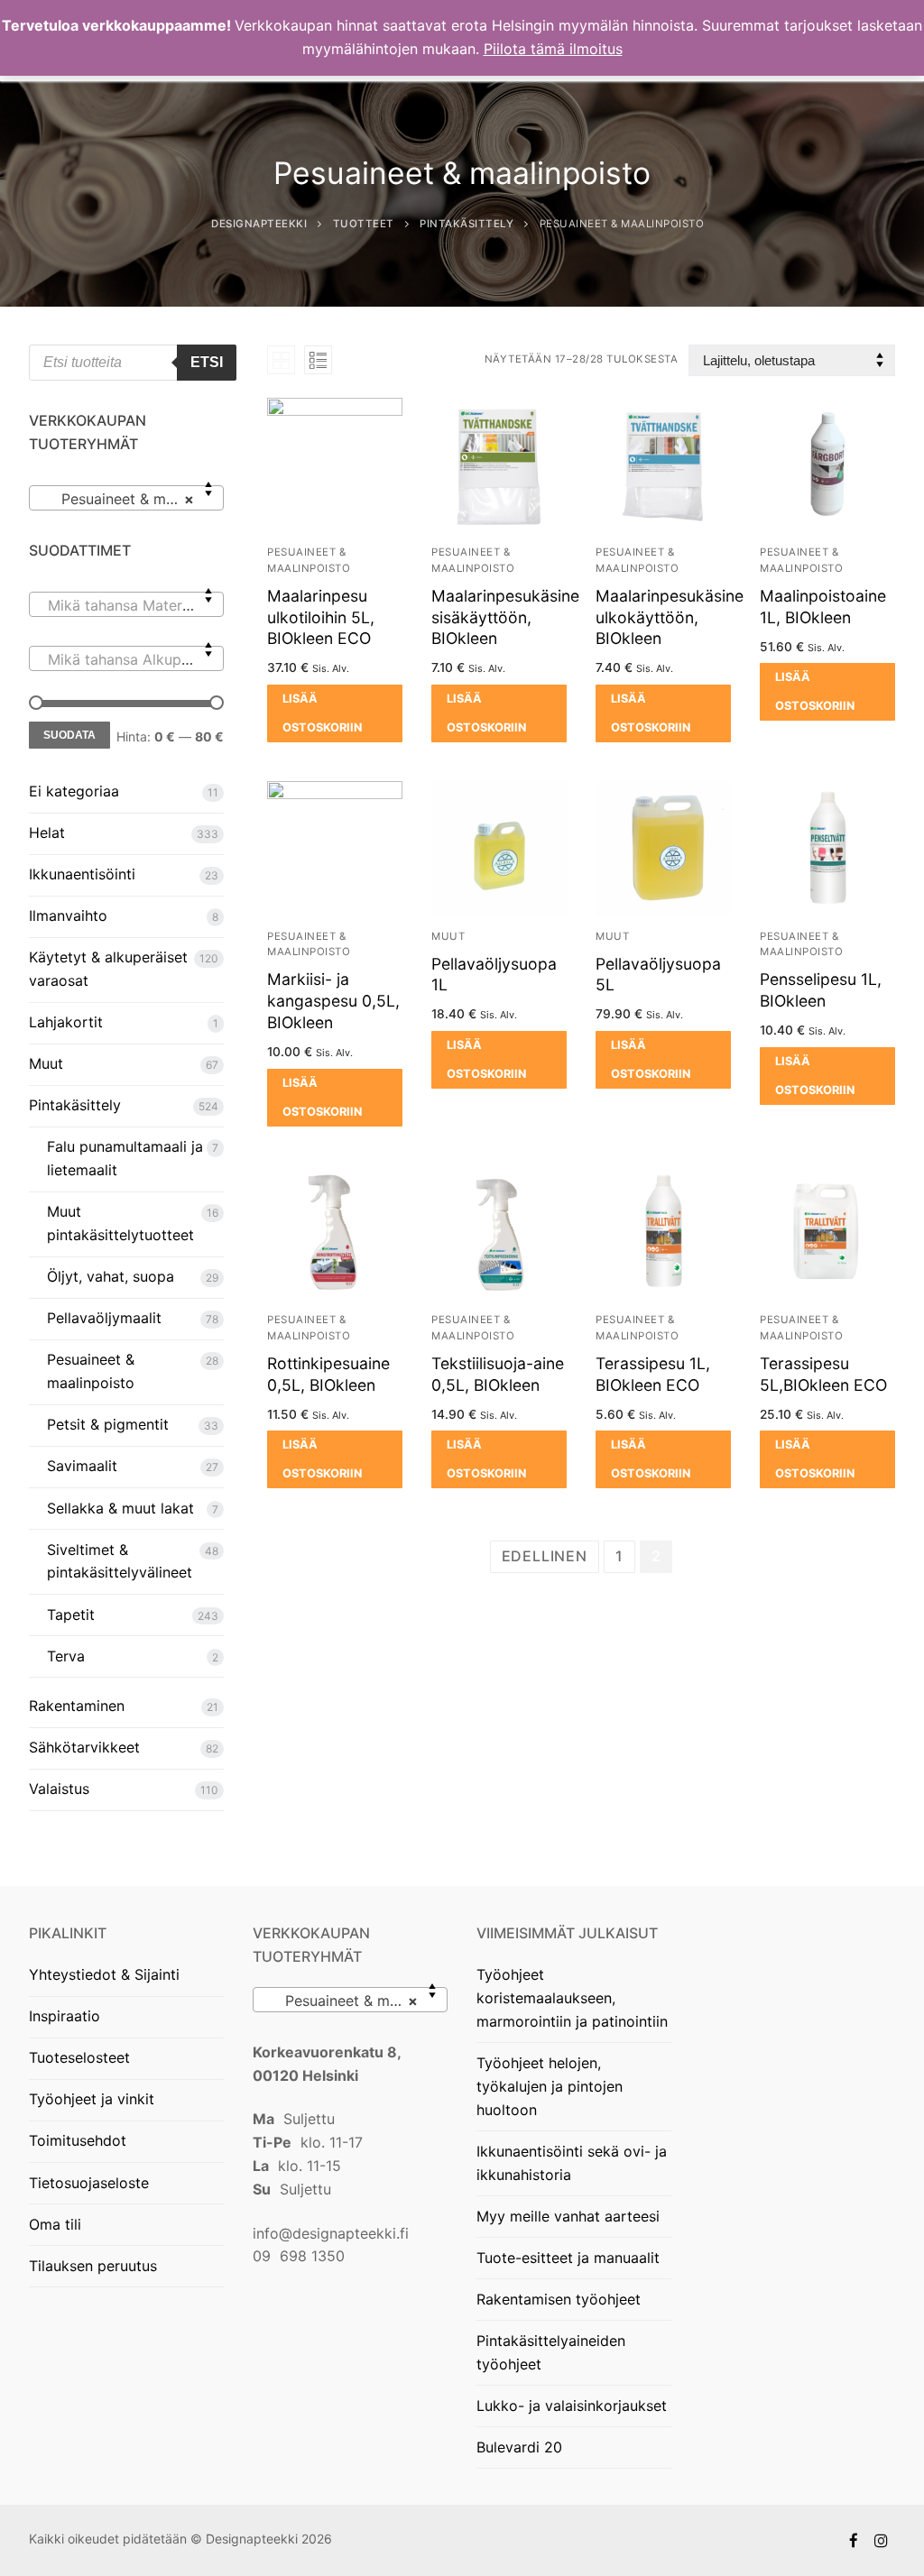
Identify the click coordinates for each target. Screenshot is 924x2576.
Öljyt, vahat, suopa (111, 1276)
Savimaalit (82, 1466)
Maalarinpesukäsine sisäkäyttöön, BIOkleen (505, 617)
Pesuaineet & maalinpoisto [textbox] (354, 2001)
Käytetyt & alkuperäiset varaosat (108, 969)
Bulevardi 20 (519, 2447)
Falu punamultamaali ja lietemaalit (125, 1158)
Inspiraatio (65, 2016)
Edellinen (545, 1556)
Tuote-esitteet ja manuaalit (568, 2258)
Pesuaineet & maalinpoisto (91, 1371)
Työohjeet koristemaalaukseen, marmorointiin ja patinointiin (572, 1998)
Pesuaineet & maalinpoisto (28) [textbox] (130, 499)
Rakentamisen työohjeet (559, 2299)
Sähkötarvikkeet (84, 1747)
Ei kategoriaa (74, 791)
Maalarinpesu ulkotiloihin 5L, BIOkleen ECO (321, 617)
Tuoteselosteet (79, 2057)
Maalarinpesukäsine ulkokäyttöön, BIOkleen (670, 617)
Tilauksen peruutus (93, 2266)
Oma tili (55, 2224)
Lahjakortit (66, 1022)
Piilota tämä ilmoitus (553, 49)
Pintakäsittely (75, 1105)
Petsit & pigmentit (108, 1424)
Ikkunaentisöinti (82, 874)
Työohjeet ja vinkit (92, 2099)
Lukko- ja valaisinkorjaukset (572, 2406)
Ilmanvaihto (68, 915)
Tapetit (71, 1615)
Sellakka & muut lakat (120, 1508)
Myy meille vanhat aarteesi (568, 2216)
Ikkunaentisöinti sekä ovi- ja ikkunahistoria (572, 2163)
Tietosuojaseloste (89, 2183)
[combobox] (126, 498)
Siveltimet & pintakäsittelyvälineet (120, 1561)
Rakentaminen (77, 1706)
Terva (66, 1656)
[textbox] (126, 612)
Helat (47, 833)
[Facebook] (854, 2540)
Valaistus (59, 1789)
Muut (448, 936)
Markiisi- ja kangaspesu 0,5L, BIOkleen (333, 1001)
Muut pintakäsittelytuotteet (120, 1223)
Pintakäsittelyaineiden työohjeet (551, 2352)
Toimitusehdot (78, 2140)
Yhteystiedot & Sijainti (104, 1974)
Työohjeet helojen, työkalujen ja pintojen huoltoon (550, 2086)
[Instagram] (881, 2540)
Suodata (69, 735)
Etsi (207, 362)
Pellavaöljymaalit (104, 1318)
